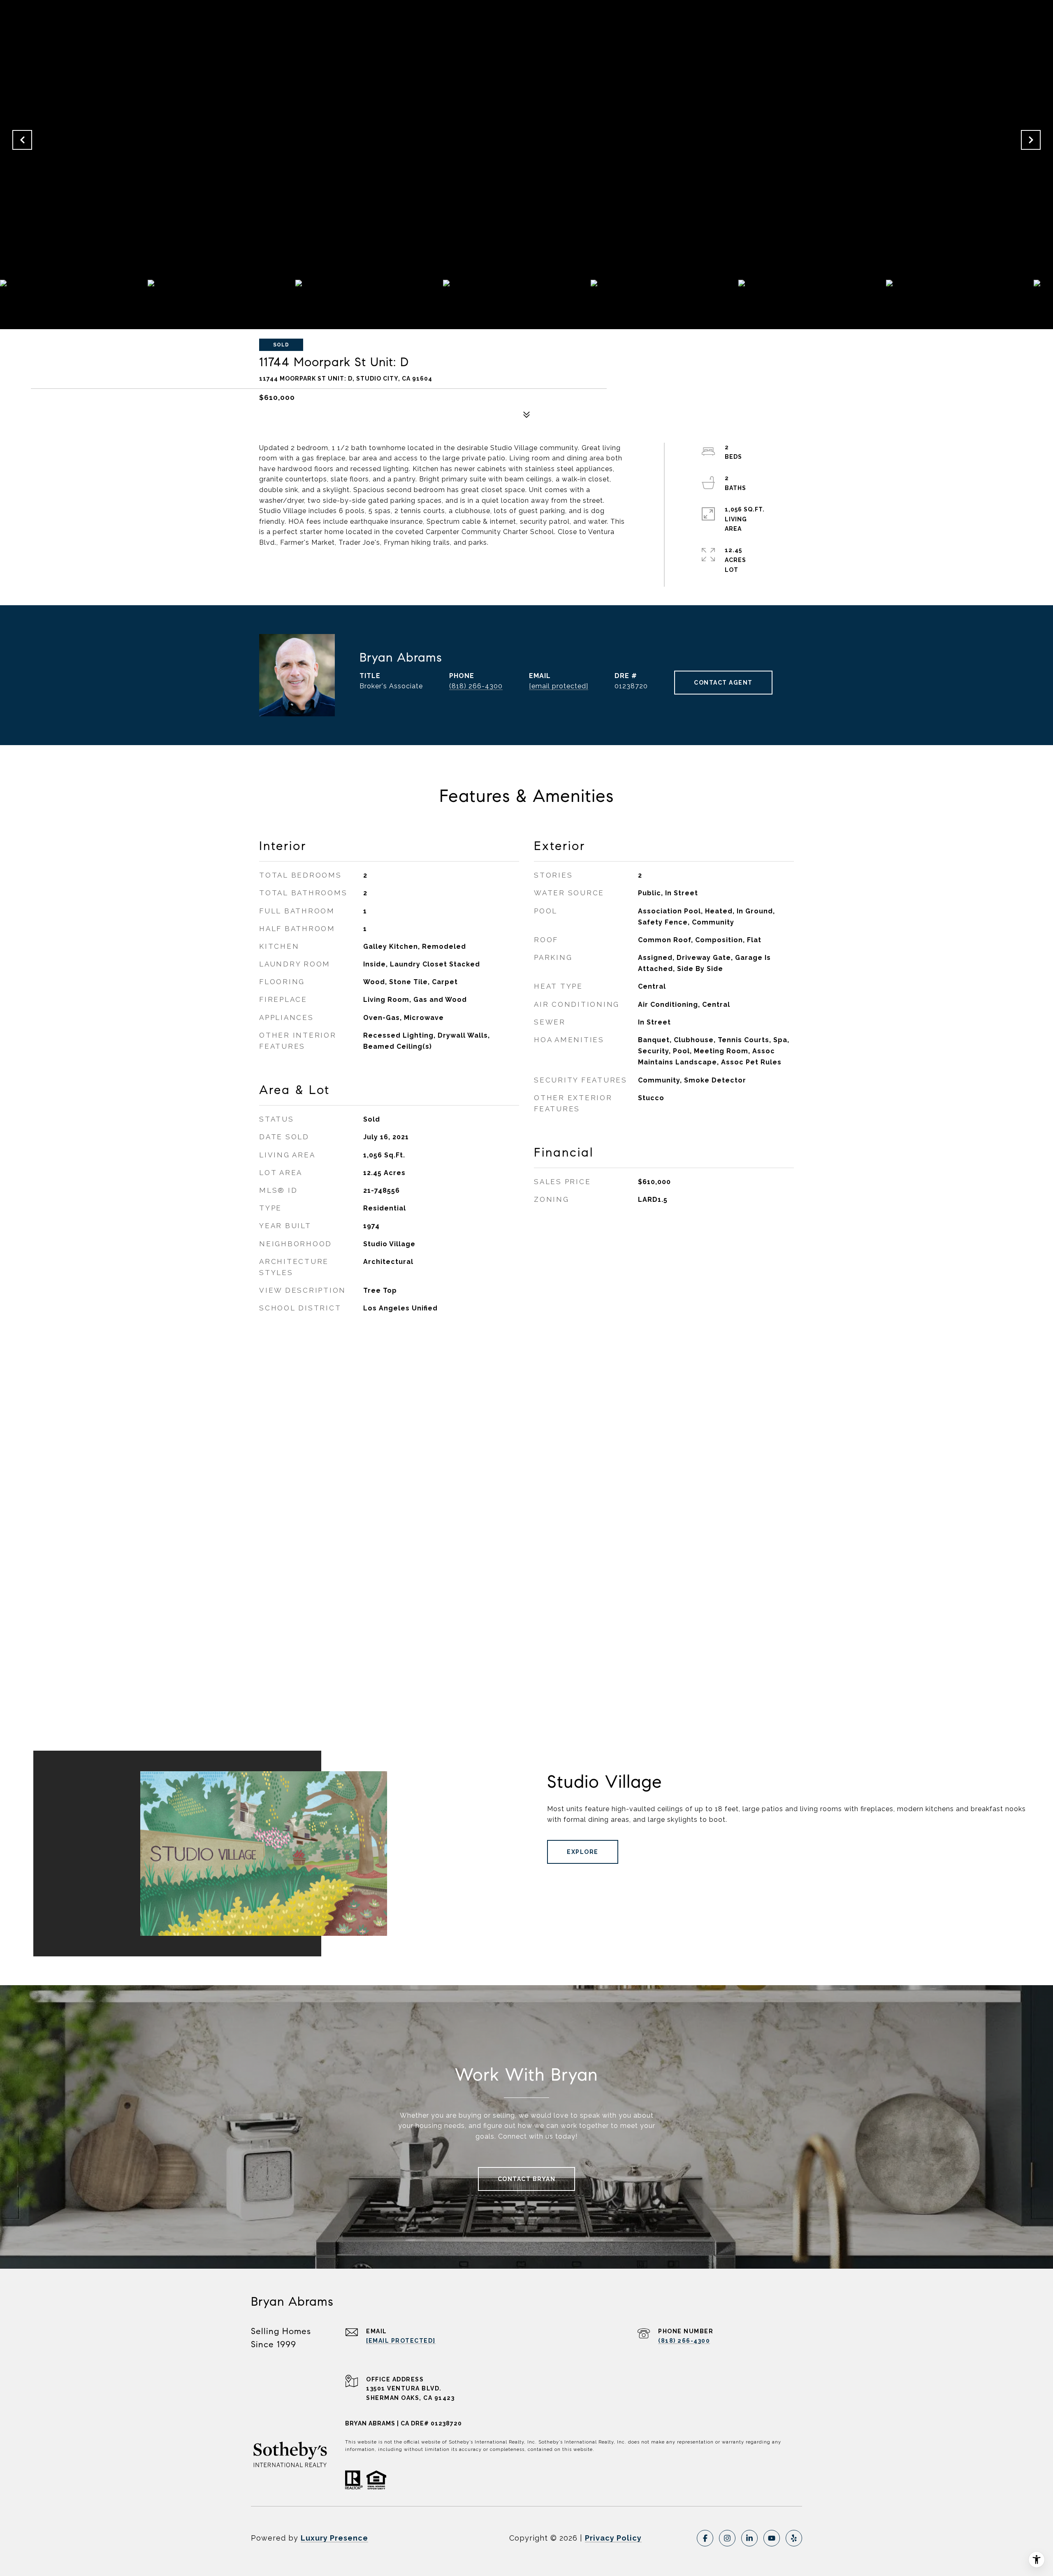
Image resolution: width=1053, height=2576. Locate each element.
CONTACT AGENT (723, 683)
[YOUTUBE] (772, 2538)
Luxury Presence (334, 2538)
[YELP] (794, 2538)
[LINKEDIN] (749, 2538)
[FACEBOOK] (705, 2538)
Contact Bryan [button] (527, 2179)
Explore (583, 1852)
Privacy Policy (613, 2538)
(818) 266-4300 (476, 686)
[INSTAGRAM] (727, 2538)
